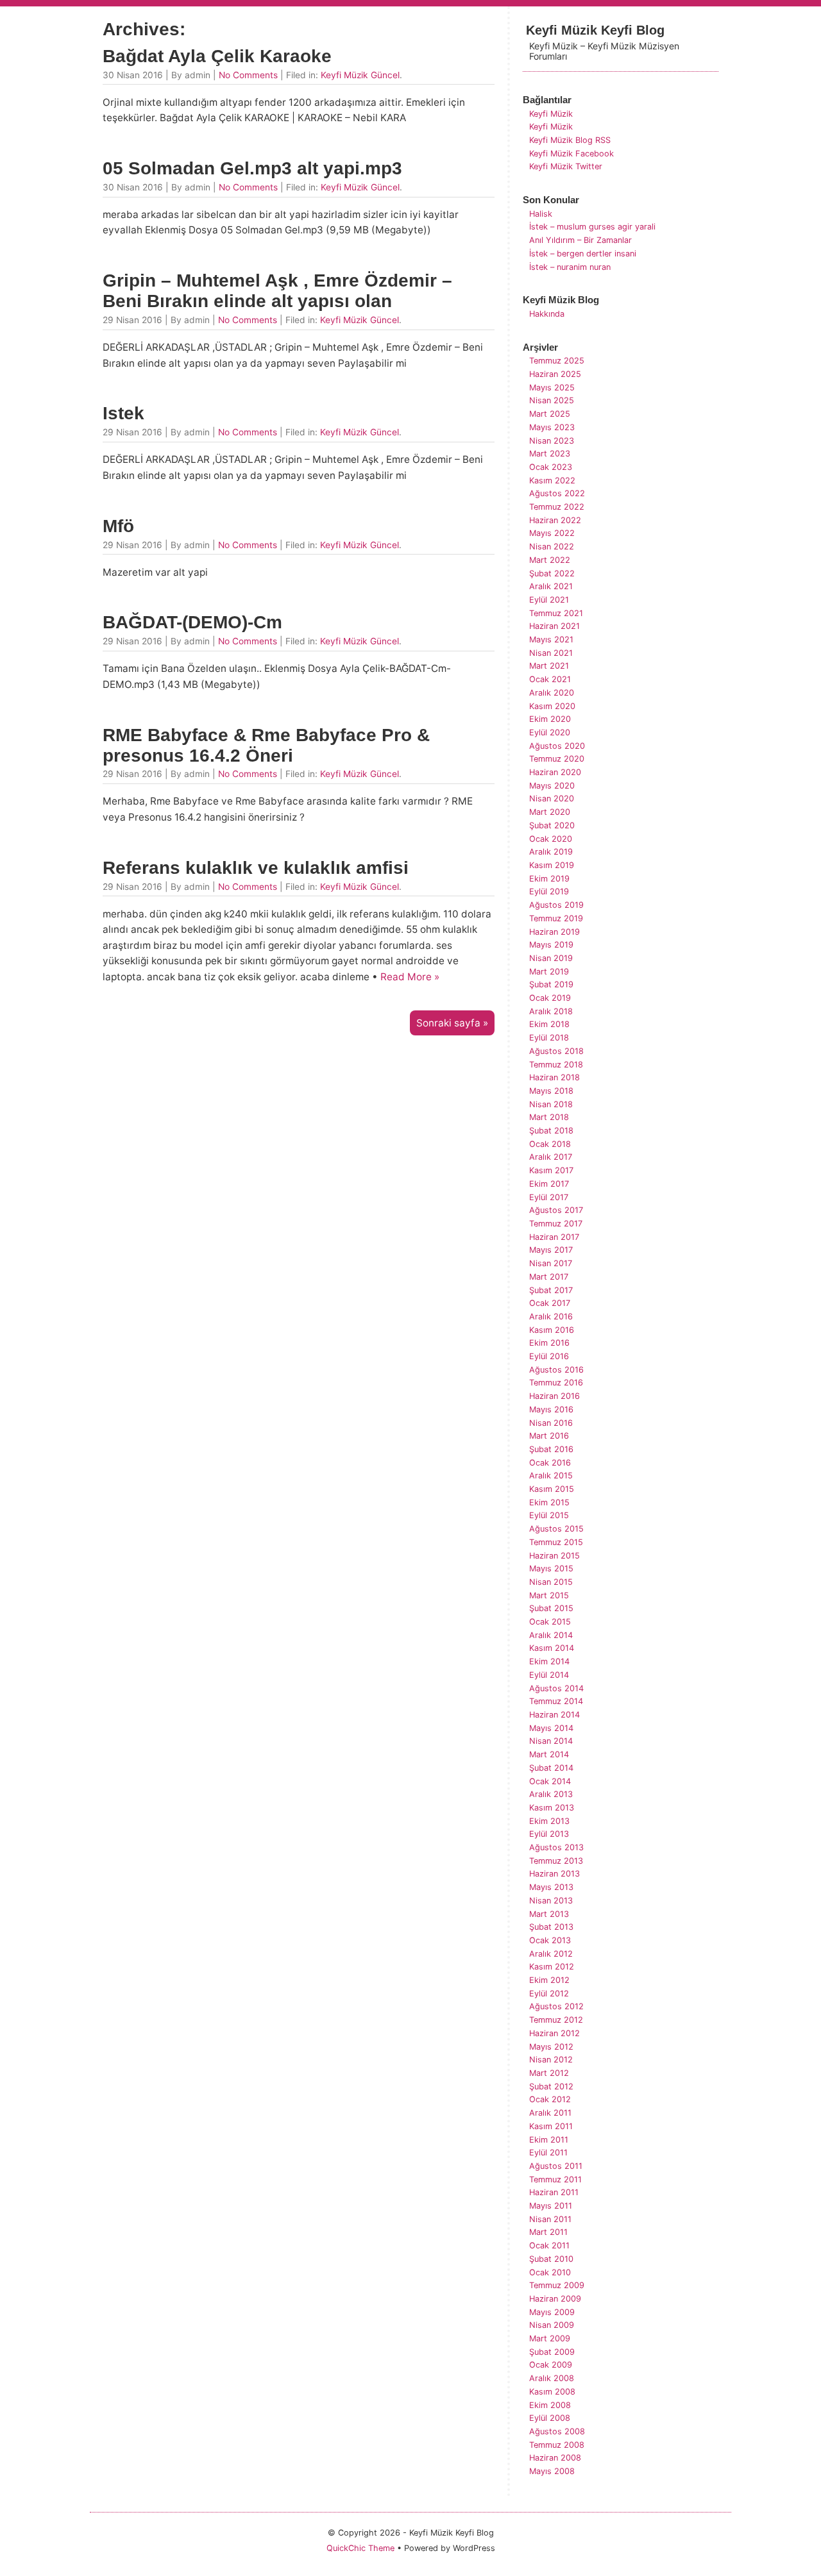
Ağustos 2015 (556, 1529)
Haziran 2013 (554, 1874)
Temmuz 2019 (556, 918)
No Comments (248, 75)
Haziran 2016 (554, 1396)
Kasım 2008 (552, 2392)
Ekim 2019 (549, 879)
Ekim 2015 (549, 1502)
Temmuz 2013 (556, 1861)
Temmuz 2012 (556, 2020)
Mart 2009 (550, 2338)
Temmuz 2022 (557, 507)
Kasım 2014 (552, 1648)
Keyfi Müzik (551, 114)
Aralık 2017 (551, 1157)
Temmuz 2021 (556, 613)
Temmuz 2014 (556, 1701)
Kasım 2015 (552, 1489)
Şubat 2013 (551, 1927)
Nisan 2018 (551, 1104)
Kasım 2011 (551, 2126)
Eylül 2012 (549, 1994)
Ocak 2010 (550, 2272)
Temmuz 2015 (556, 1542)
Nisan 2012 (551, 2060)
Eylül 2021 (549, 600)
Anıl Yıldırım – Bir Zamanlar (580, 240)
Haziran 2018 (554, 1077)
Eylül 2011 (548, 2153)
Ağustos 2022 (557, 493)
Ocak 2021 (550, 679)
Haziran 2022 (555, 520)
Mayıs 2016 (551, 1409)
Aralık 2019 (551, 852)
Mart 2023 (550, 454)
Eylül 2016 (549, 1356)
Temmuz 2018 (556, 1065)
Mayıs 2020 (552, 786)
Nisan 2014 (551, 1741)
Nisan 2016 (551, 1423)
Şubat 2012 (551, 2087)
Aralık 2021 (551, 586)
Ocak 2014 (550, 1781)
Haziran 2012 (554, 2033)
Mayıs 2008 (552, 2471)
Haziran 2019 (554, 932)
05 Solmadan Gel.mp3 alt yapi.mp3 (252, 168)
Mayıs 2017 (551, 1250)
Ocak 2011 (549, 2246)
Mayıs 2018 (551, 1091)
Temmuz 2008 (557, 2445)
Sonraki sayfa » (452, 1023)
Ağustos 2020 (557, 746)
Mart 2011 (548, 2232)
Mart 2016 (549, 1436)
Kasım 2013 (552, 1808)
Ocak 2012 (550, 2099)
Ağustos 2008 (557, 2431)
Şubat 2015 (551, 1608)
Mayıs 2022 (552, 533)
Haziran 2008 (555, 2458)
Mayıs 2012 (551, 2047)
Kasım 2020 (552, 706)
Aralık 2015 (551, 1476)
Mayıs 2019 (551, 945)
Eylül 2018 (549, 1038)
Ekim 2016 (549, 1343)
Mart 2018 (549, 1117)
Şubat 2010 (551, 2259)
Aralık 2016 (551, 1317)
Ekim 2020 (550, 719)
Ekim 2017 (549, 1184)
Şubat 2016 (551, 1449)
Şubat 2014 (551, 1768)
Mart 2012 (549, 2073)
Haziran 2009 (555, 2299)
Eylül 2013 (549, 1834)
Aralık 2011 (550, 2113)
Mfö (118, 526)
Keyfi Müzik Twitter (566, 166)
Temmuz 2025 (557, 361)
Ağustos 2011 (556, 2166)
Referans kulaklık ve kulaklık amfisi (256, 868)
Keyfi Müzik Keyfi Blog (595, 30)
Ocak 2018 (550, 1144)
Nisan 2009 (552, 2325)
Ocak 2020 (551, 839)
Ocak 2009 (551, 2365)
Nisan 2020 (552, 799)
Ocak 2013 (550, 1940)
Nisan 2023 (552, 441)
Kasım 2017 (551, 1170)
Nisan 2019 (551, 958)
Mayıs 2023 (552, 427)
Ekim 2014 (549, 1661)
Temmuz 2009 (557, 2285)
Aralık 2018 (551, 1011)
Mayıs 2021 (551, 640)
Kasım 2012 (552, 1967)
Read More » (410, 977)
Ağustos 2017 (556, 1210)
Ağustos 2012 (556, 2006)
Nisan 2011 (550, 2219)
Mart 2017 (549, 1277)
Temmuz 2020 (557, 759)
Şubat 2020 (552, 825)
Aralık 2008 (552, 2378)
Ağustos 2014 (556, 1688)
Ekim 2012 (549, 1980)
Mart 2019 (549, 972)
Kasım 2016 (552, 1330)
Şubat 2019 (551, 984)
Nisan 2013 (551, 1901)
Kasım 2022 (552, 481)
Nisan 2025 (552, 400)
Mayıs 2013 (551, 1887)
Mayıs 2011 (551, 2206)
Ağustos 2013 (556, 1847)
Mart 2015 (549, 1595)
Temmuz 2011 (555, 2179)
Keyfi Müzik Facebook (571, 154)
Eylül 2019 (549, 891)
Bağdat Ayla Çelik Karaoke (217, 56)
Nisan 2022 (552, 547)
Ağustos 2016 (556, 1370)
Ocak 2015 (550, 1622)
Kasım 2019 (552, 865)
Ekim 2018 (549, 1024)
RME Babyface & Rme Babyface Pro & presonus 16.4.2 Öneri (266, 745)
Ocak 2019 (550, 998)
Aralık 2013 (551, 1794)
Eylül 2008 (550, 2418)
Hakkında (547, 314)
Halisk (541, 214)
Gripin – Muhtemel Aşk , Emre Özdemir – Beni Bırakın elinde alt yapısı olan (277, 291)
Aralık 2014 (551, 1635)
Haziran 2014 (554, 1715)
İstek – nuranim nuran (570, 267)
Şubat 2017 (551, 1290)
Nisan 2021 (551, 653)
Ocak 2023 (551, 467)
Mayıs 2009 (552, 2312)
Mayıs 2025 (552, 388)
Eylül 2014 (549, 1675)
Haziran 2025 (555, 374)
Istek (123, 413)
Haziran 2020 (555, 772)
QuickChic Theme (360, 2548)
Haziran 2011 (554, 2192)
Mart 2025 (550, 414)
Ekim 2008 (550, 2405)
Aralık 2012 (551, 1954)
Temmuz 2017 (556, 1224)
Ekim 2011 (549, 2140)
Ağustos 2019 (556, 905)
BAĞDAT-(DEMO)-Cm (192, 622)
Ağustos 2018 (556, 1051)
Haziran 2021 (554, 626)
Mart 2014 (549, 1754)
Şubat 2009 (552, 2352)
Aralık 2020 (552, 693)
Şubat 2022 (552, 573)
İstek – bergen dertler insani (583, 254)
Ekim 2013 (549, 1821)
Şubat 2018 (551, 1131)
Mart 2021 (549, 666)
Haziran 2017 (554, 1237)
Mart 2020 (550, 812)
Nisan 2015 (551, 1582)
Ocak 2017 (550, 1303)
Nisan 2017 (551, 1263)
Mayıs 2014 (551, 1728)
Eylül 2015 (549, 1515)
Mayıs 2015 (551, 1568)
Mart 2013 (549, 1914)
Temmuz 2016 (556, 1383)
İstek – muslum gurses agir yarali (592, 227)
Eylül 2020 (550, 732)
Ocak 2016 (550, 1463)
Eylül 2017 (549, 1197)
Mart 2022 (550, 560)
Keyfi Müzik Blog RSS (570, 140)
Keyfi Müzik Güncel (360, 75)
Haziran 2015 (554, 1556)
